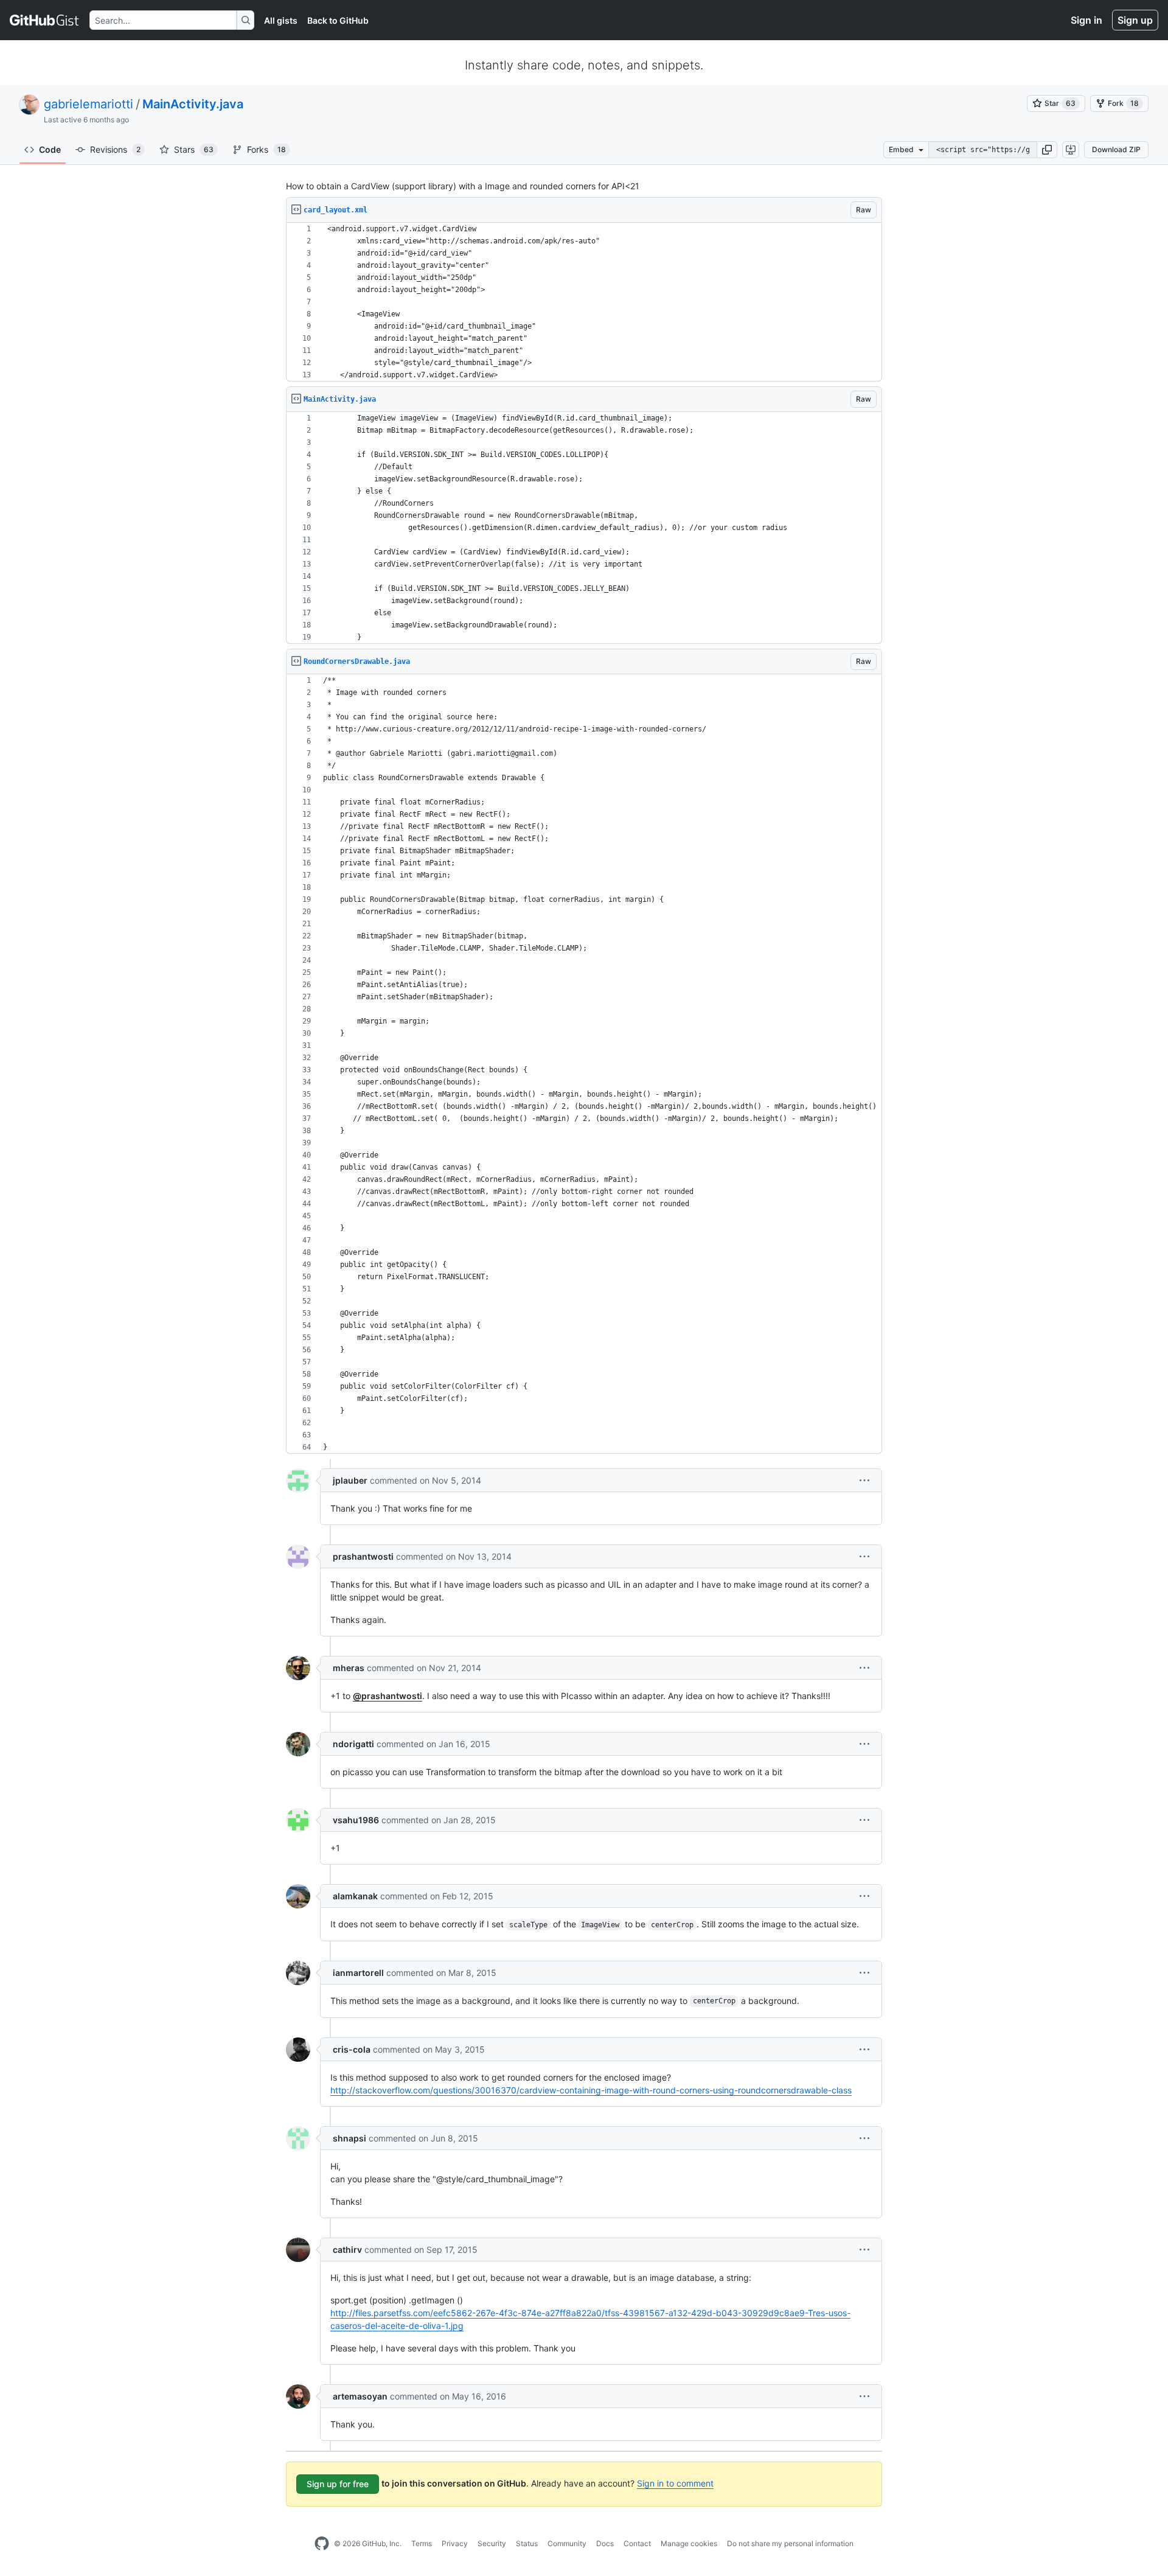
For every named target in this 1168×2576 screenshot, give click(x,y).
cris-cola (352, 2049)
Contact (637, 2543)
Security (492, 2543)
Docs (605, 2543)
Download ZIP (1116, 149)
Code (50, 149)
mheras (349, 1668)
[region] (584, 302)
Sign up (1135, 20)
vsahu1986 (356, 1820)
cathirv (347, 2250)
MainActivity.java (193, 104)
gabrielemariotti (89, 104)
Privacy (455, 2543)
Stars (194, 149)
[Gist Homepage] (45, 20)
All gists (281, 20)
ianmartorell (358, 1973)
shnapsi (349, 2138)
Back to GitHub (338, 20)
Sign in (1086, 20)
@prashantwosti (388, 1696)
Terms (422, 2543)
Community (567, 2543)
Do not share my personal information (790, 2543)
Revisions (115, 149)
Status (527, 2543)
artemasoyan (360, 2396)
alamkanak (355, 1896)
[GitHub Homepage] (322, 2544)
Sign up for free (338, 2484)
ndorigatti (353, 1744)
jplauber (350, 1480)
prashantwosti (363, 1556)
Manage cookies (689, 2543)
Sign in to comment (675, 2483)
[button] (1047, 150)
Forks (266, 149)
